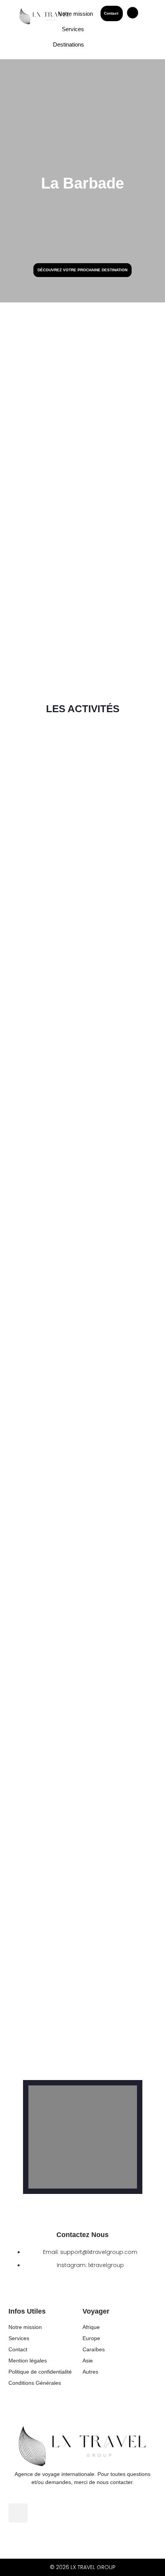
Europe (91, 2338)
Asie (88, 2361)
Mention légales (28, 2361)
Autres (90, 2372)
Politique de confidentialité (40, 2372)
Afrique (91, 2327)
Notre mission (25, 2327)
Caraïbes (94, 2349)
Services (19, 2338)
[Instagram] (18, 2513)
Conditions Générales (35, 2383)
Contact (18, 2349)
